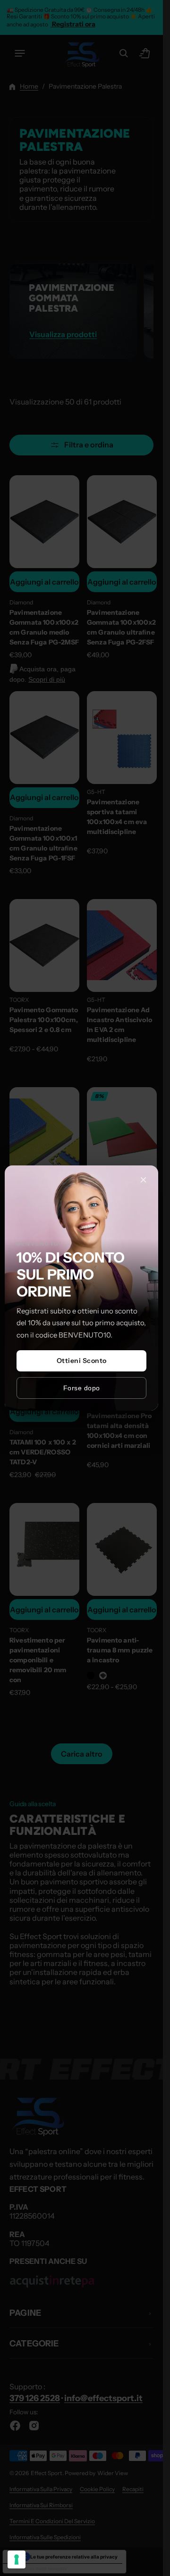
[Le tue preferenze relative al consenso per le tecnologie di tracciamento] (17, 2559)
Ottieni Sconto (82, 1361)
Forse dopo (82, 1388)
